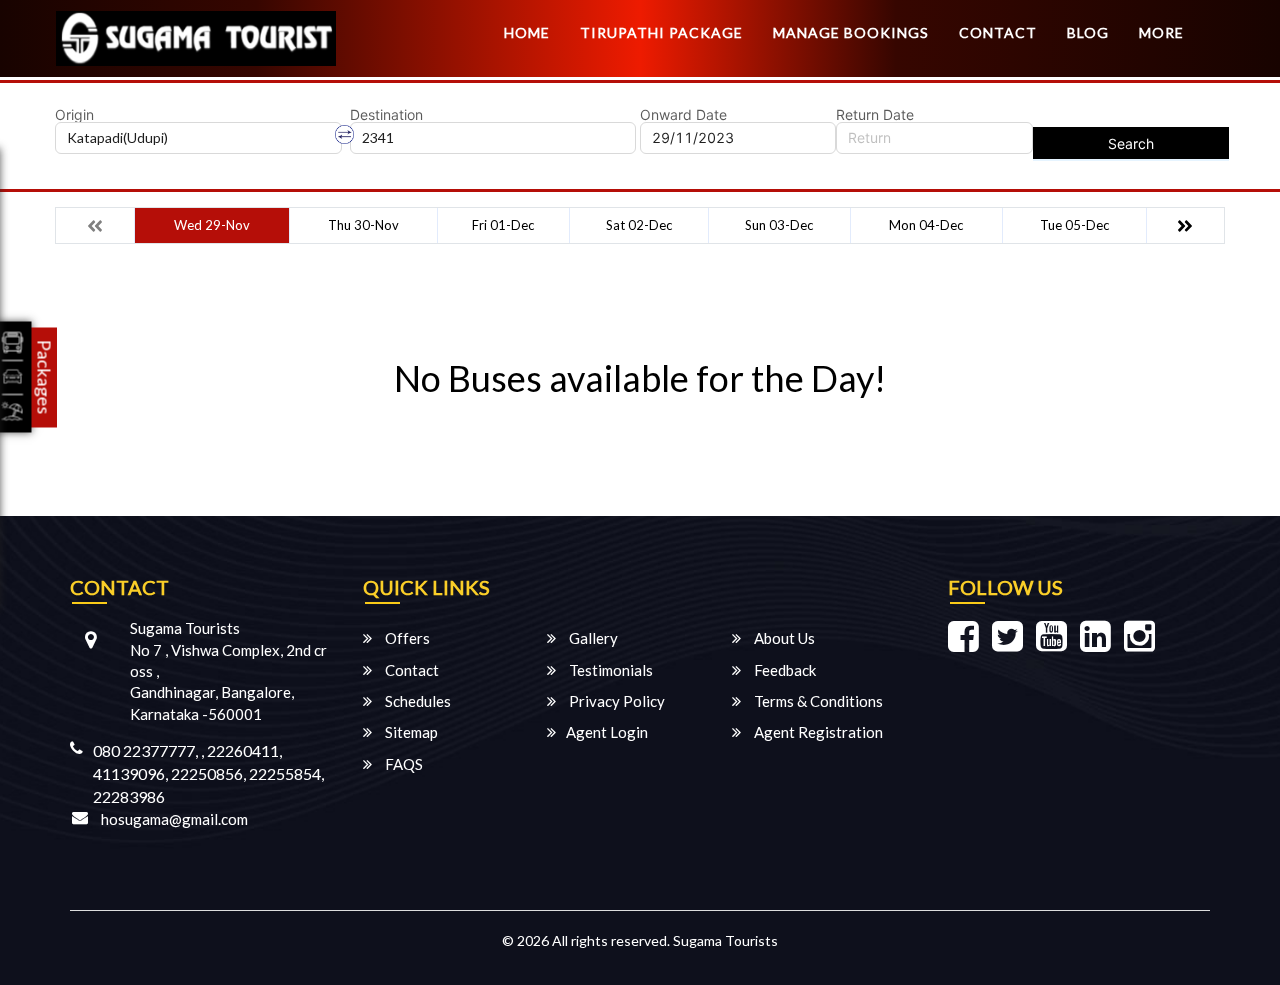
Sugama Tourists (725, 940)
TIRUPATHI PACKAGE (661, 32)
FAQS (402, 764)
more (1161, 32)
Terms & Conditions (817, 701)
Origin (74, 115)
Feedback (783, 670)
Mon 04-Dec (926, 225)
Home (527, 32)
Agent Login (607, 732)
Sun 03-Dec (779, 225)
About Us (783, 638)
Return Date (875, 115)
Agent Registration (817, 732)
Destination (386, 115)
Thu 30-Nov (363, 225)
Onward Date (683, 115)
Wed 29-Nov (212, 225)
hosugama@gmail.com (174, 819)
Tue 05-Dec (1074, 225)
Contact (998, 32)
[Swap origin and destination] (345, 135)
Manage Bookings (851, 32)
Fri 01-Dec (503, 225)
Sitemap (410, 732)
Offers (406, 638)
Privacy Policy (615, 701)
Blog (1088, 32)
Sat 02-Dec (639, 225)
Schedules (416, 701)
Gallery (592, 638)
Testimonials (609, 670)
